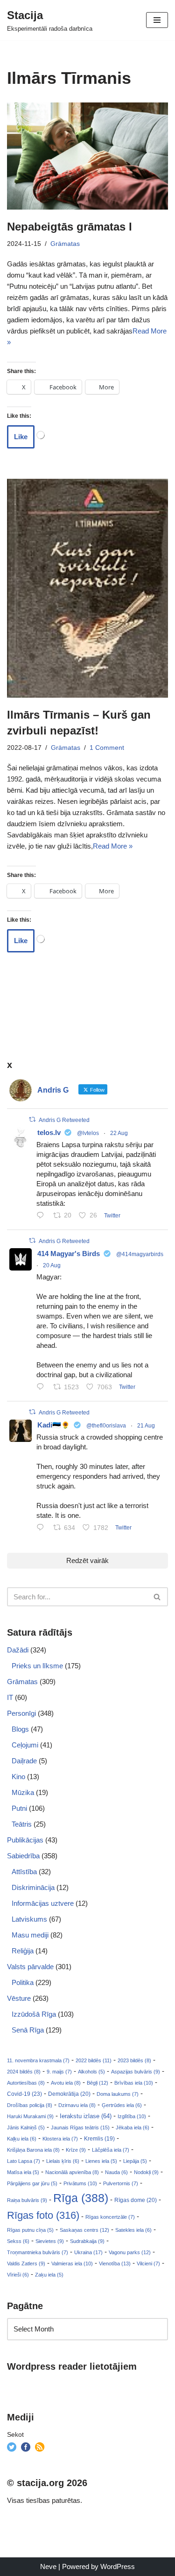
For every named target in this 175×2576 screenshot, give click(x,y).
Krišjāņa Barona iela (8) (33, 2150)
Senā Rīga (28, 2030)
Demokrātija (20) (69, 2094)
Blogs (20, 1729)
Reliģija (23, 1951)
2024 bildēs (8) (24, 2072)
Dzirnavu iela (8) (77, 2105)
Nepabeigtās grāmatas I (70, 227)
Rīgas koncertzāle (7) (110, 2217)
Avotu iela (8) (66, 2083)
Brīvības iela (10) (134, 2083)
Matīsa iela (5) (23, 2172)
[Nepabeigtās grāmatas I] (87, 156)
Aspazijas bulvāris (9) (136, 2072)
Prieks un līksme (37, 1666)
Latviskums (29, 1919)
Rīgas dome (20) (136, 2200)
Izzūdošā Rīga (34, 2014)
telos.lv (49, 1132)
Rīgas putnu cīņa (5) (30, 2230)
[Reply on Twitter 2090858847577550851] (42, 1528)
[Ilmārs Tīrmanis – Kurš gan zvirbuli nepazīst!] (87, 588)
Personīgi (21, 1713)
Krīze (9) (76, 2150)
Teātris (22, 1824)
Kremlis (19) (99, 2139)
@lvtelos (88, 1133)
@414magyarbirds (140, 1254)
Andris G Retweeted (64, 1120)
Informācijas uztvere (43, 1903)
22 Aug (119, 1133)
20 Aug (52, 1265)
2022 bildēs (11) (94, 2060)
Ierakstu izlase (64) (86, 2116)
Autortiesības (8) (26, 2083)
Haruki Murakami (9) (30, 2116)
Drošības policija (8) (30, 2105)
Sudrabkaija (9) (87, 2241)
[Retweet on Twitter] (32, 1119)
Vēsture (19, 1998)
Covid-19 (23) (24, 2094)
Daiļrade (24, 1761)
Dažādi (18, 1650)
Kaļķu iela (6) (22, 2139)
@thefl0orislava (106, 1426)
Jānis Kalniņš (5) (26, 2127)
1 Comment (107, 748)
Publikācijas (25, 1840)
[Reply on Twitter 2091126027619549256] (42, 1216)
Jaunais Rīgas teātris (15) (80, 2127)
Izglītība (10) (132, 2116)
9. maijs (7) (59, 2072)
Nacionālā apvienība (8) (72, 2172)
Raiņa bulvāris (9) (27, 2200)
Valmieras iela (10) (72, 2263)
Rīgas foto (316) (43, 2215)
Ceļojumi (25, 1745)
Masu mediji (30, 1935)
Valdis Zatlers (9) (26, 2263)
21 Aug (146, 1426)
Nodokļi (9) (146, 2172)
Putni (19, 1808)
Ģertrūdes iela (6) (122, 2105)
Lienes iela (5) (101, 2161)
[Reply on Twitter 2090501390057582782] (42, 1387)
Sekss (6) (18, 2241)
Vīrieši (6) (18, 2275)
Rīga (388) (81, 2198)
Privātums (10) (80, 2183)
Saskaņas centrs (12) (84, 2230)
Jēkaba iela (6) (133, 2127)
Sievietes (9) (50, 2241)
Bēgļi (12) (98, 2083)
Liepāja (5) (135, 2161)
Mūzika (23, 1792)
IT (10, 1697)
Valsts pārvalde (30, 1967)
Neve (48, 2566)
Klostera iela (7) (60, 2139)
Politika (23, 1982)
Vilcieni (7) (148, 2263)
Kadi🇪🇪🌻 (54, 1425)
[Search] (157, 1597)
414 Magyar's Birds (69, 1254)
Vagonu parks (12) (130, 2252)
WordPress (118, 2566)
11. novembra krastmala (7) (38, 2060)
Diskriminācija (33, 1887)
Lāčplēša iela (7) (111, 2150)
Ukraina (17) (88, 2252)
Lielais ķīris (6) (63, 2161)
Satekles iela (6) (133, 2230)
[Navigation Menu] (157, 20)
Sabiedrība (23, 1856)
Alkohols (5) (91, 2072)
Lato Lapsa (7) (24, 2161)
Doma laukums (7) (118, 2094)
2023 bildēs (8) (134, 2060)
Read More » (113, 846)
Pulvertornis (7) (121, 2183)
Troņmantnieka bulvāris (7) (38, 2252)
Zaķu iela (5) (49, 2275)
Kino (18, 1777)
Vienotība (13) (115, 2263)
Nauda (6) (116, 2172)
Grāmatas (65, 244)
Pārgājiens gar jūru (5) (32, 2183)
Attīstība (24, 1872)
